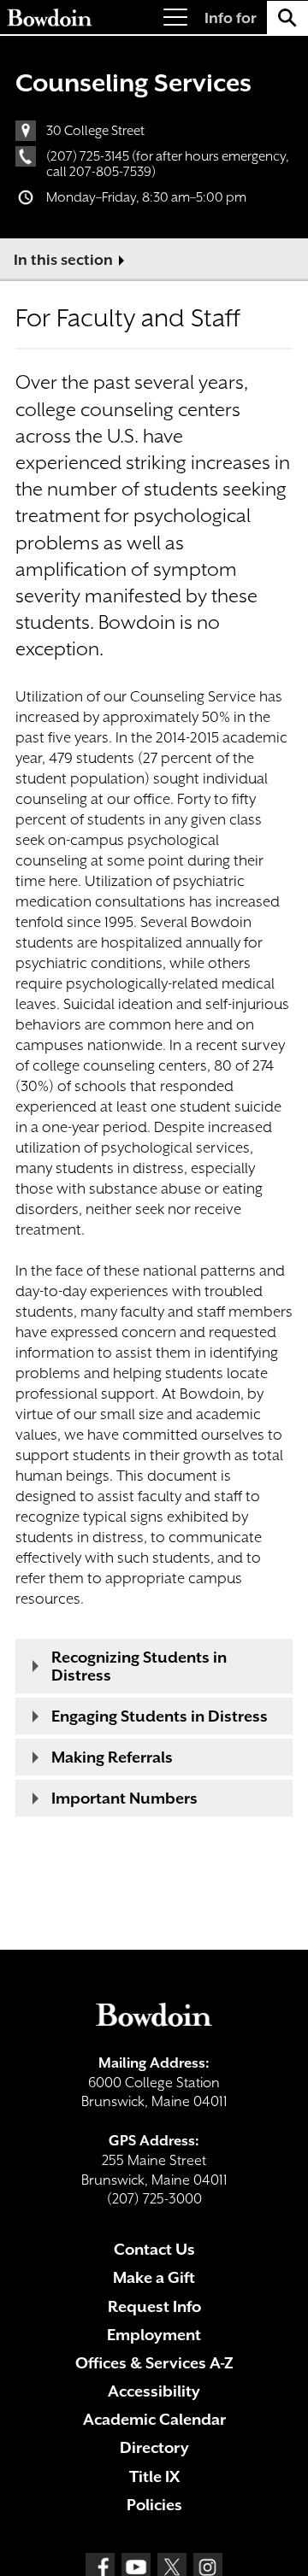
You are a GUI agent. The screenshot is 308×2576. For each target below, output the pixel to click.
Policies (154, 2505)
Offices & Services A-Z (154, 2363)
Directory (154, 2447)
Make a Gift (154, 2277)
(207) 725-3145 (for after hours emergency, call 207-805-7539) (168, 164)
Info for (231, 18)
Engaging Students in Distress (160, 1716)
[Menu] (175, 18)
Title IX (154, 2476)
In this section (63, 260)
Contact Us (154, 2249)
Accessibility (154, 2391)
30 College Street (95, 131)
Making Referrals (112, 1757)
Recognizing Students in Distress (139, 1666)
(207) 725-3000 (154, 2199)
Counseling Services (133, 83)
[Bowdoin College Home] (50, 18)
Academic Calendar (154, 2419)
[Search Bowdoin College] (287, 18)
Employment (154, 2335)
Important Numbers (124, 1798)
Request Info (154, 2306)
